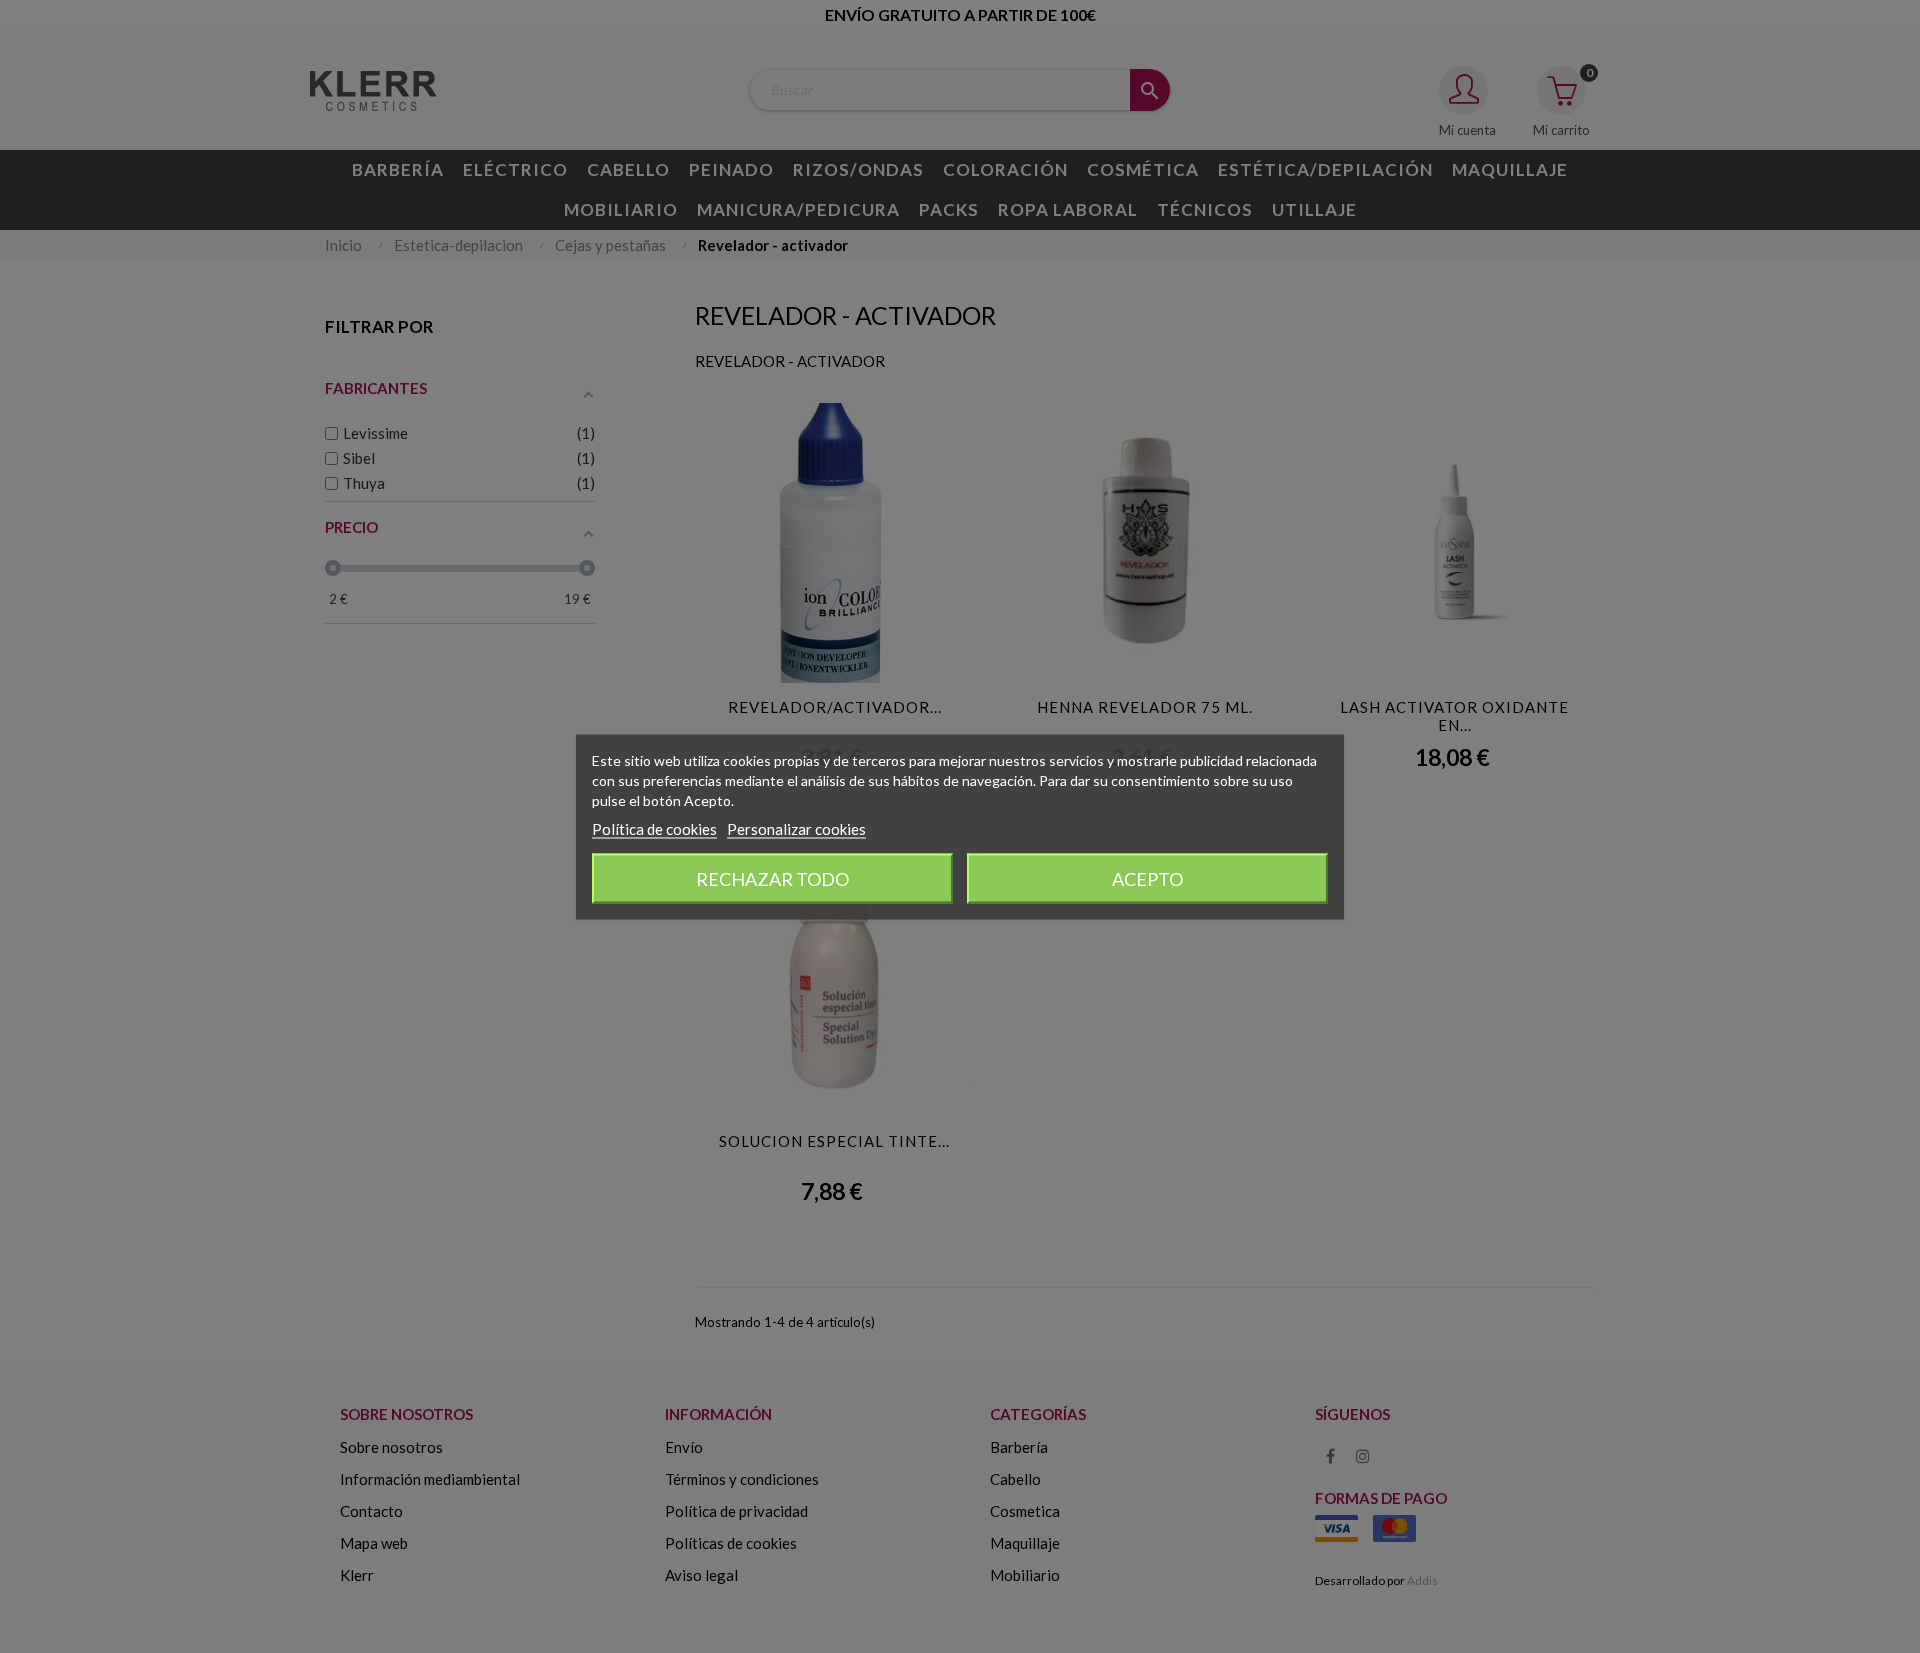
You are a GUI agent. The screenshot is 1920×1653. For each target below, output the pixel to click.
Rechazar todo (772, 878)
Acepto (1147, 878)
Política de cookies (654, 828)
